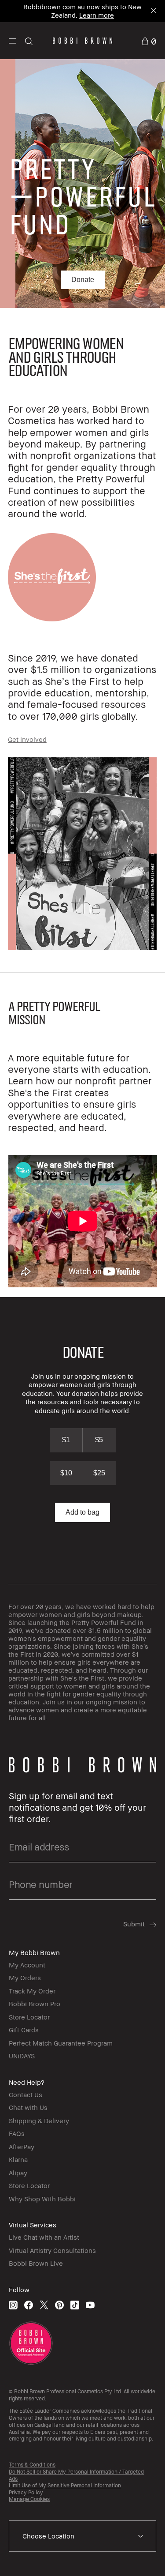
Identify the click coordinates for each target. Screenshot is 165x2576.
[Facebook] (29, 2305)
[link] (149, 40)
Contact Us (26, 2095)
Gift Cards (24, 2030)
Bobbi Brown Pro (35, 2004)
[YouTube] (90, 2305)
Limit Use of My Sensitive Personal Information (65, 2485)
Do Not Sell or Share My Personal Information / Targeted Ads (76, 2475)
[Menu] (13, 40)
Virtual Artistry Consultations (52, 2250)
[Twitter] (44, 2305)
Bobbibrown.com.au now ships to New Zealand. (82, 11)
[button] (13, 41)
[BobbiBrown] (82, 41)
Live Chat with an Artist (44, 2237)
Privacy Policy (26, 2492)
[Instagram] (13, 2305)
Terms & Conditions (32, 2465)
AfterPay (22, 2147)
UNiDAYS (22, 2056)
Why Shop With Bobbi (42, 2199)
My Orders (25, 1978)
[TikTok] (75, 2305)
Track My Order (32, 1991)
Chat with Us (28, 2107)
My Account (27, 1965)
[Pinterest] (59, 2305)
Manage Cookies (29, 2499)
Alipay (18, 2173)
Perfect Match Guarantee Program (61, 2043)
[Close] (153, 11)
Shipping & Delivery (39, 2121)
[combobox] (82, 2536)
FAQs (17, 2133)
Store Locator (29, 2017)
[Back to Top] (149, 2557)
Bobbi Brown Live (36, 2263)
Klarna (18, 2159)
